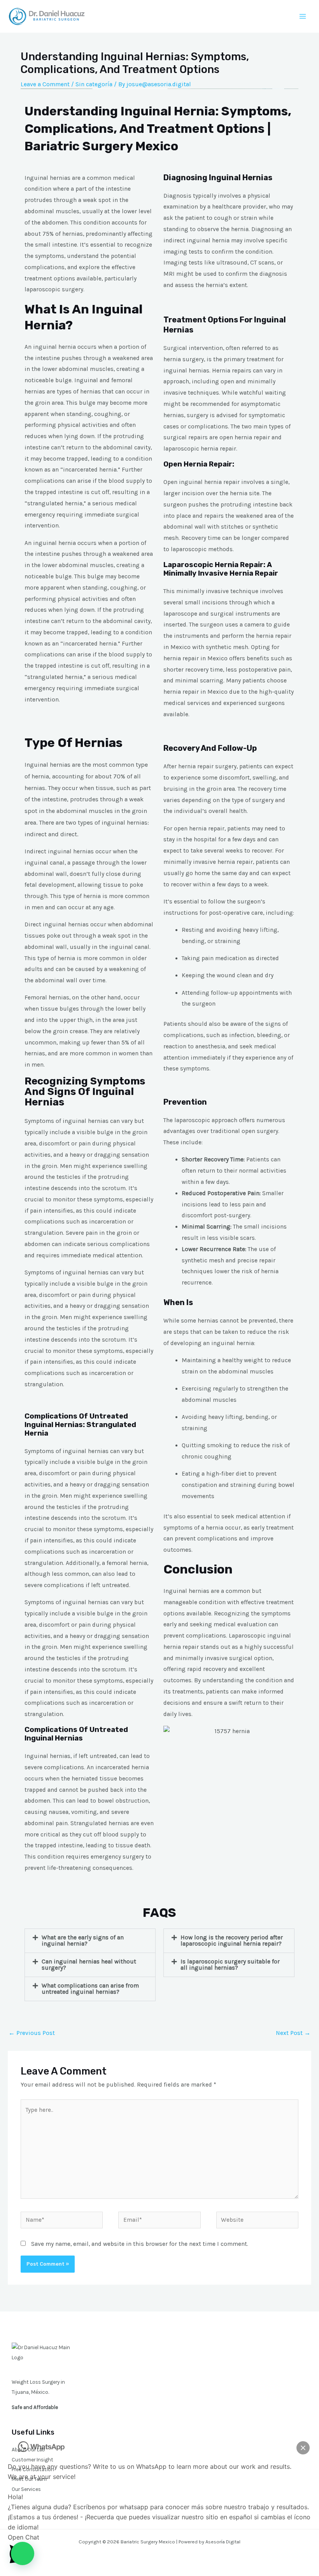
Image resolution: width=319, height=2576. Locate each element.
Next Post (293, 2033)
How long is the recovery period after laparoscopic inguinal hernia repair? (232, 1941)
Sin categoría (94, 84)
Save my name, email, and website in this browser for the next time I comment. (140, 2244)
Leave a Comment (45, 84)
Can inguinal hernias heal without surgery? (89, 1965)
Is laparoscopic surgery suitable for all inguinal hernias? (230, 1965)
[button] (90, 1941)
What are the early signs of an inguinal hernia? (83, 1941)
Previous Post (32, 2033)
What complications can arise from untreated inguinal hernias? (90, 1989)
